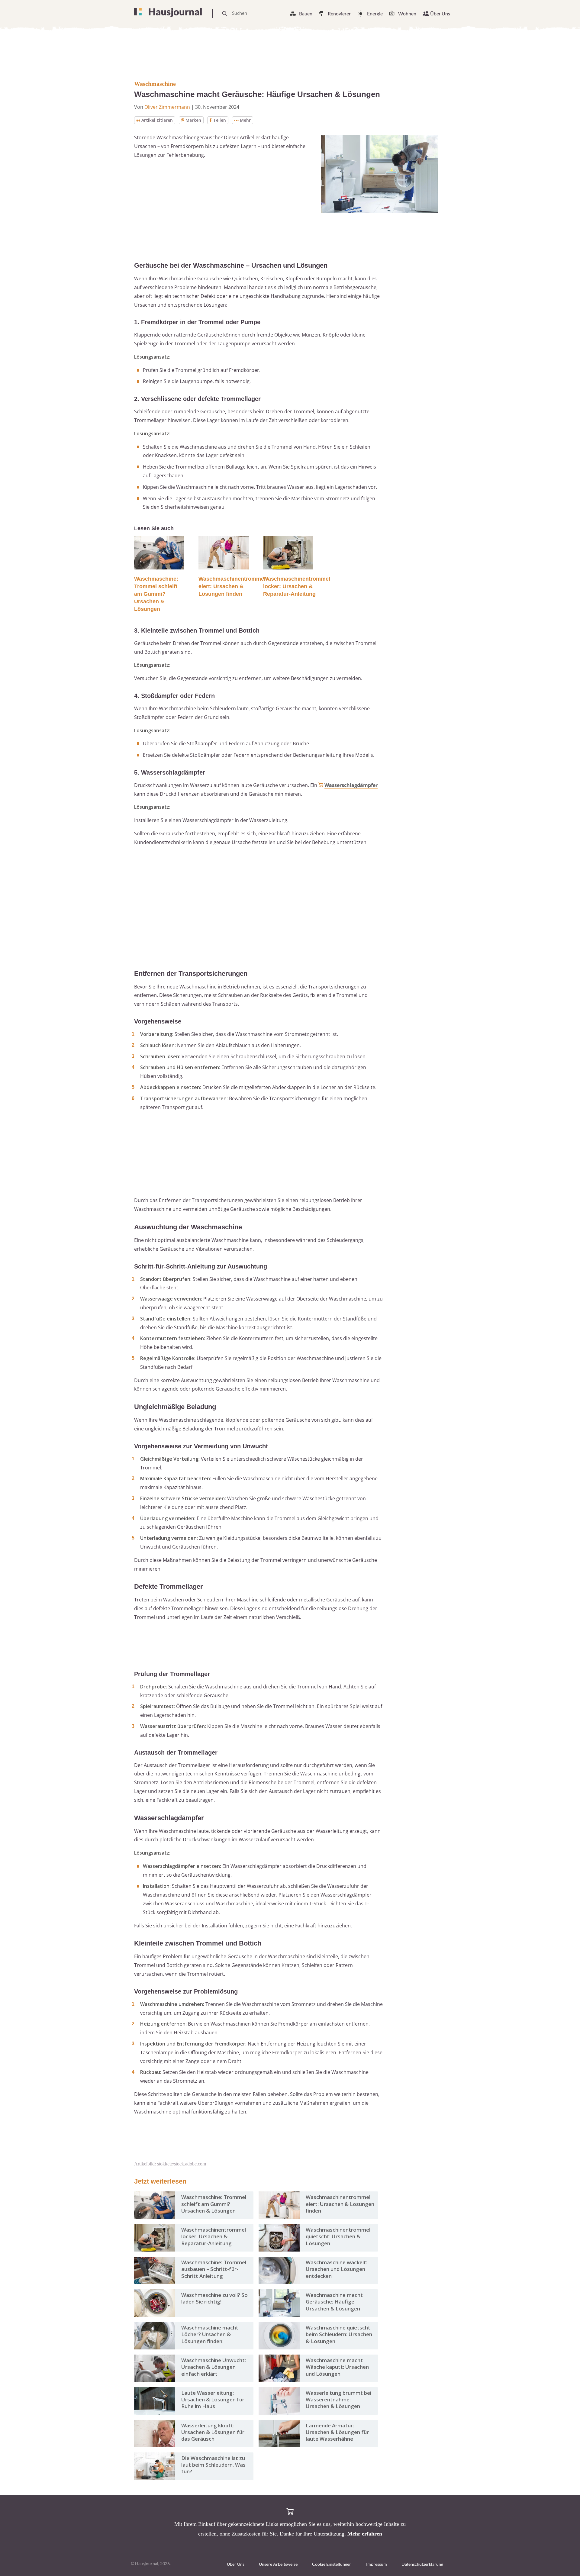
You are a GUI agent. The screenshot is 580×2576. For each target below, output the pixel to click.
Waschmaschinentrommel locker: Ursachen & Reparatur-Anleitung (297, 586)
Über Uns (440, 13)
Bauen (306, 13)
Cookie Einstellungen (332, 2564)
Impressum (377, 2564)
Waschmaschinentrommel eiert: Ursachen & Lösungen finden (232, 586)
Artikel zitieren (157, 120)
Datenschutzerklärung (422, 2564)
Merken (193, 120)
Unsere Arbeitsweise (278, 2564)
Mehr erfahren (365, 2534)
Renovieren (340, 13)
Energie (375, 13)
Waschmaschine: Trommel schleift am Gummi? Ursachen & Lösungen (156, 594)
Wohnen (407, 13)
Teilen (219, 120)
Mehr (245, 120)
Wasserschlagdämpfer (351, 785)
